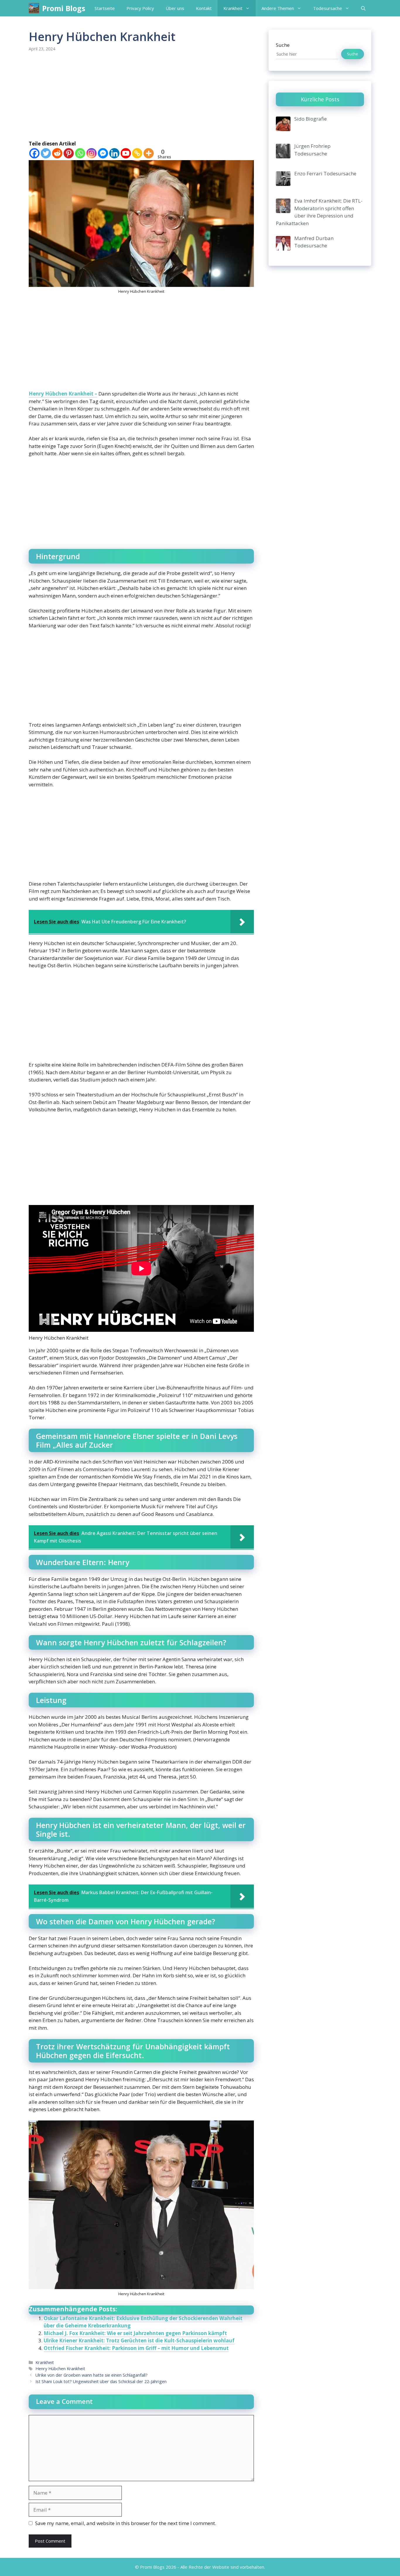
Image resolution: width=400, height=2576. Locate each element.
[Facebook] (34, 153)
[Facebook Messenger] (103, 153)
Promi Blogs (64, 8)
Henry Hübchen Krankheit (60, 2369)
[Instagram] (92, 153)
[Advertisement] (141, 97)
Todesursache (328, 8)
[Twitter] (46, 153)
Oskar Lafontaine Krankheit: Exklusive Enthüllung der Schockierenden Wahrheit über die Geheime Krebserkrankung (143, 2322)
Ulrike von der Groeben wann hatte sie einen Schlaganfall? (92, 2375)
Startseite (105, 8)
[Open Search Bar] (363, 8)
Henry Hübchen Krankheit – (63, 394)
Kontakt (204, 8)
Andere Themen (278, 8)
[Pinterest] (69, 153)
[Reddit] (57, 153)
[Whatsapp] (80, 153)
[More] (149, 153)
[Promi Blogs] (34, 8)
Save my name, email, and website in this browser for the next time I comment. (126, 2523)
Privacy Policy (140, 8)
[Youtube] (126, 153)
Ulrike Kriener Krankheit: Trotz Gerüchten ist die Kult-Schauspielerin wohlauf (139, 2340)
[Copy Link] (137, 153)
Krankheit (233, 8)
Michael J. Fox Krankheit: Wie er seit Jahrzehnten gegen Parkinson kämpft (135, 2333)
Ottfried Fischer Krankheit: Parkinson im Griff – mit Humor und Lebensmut (136, 2348)
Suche (283, 45)
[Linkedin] (114, 153)
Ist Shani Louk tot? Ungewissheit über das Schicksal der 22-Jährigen (101, 2381)
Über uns (175, 8)
